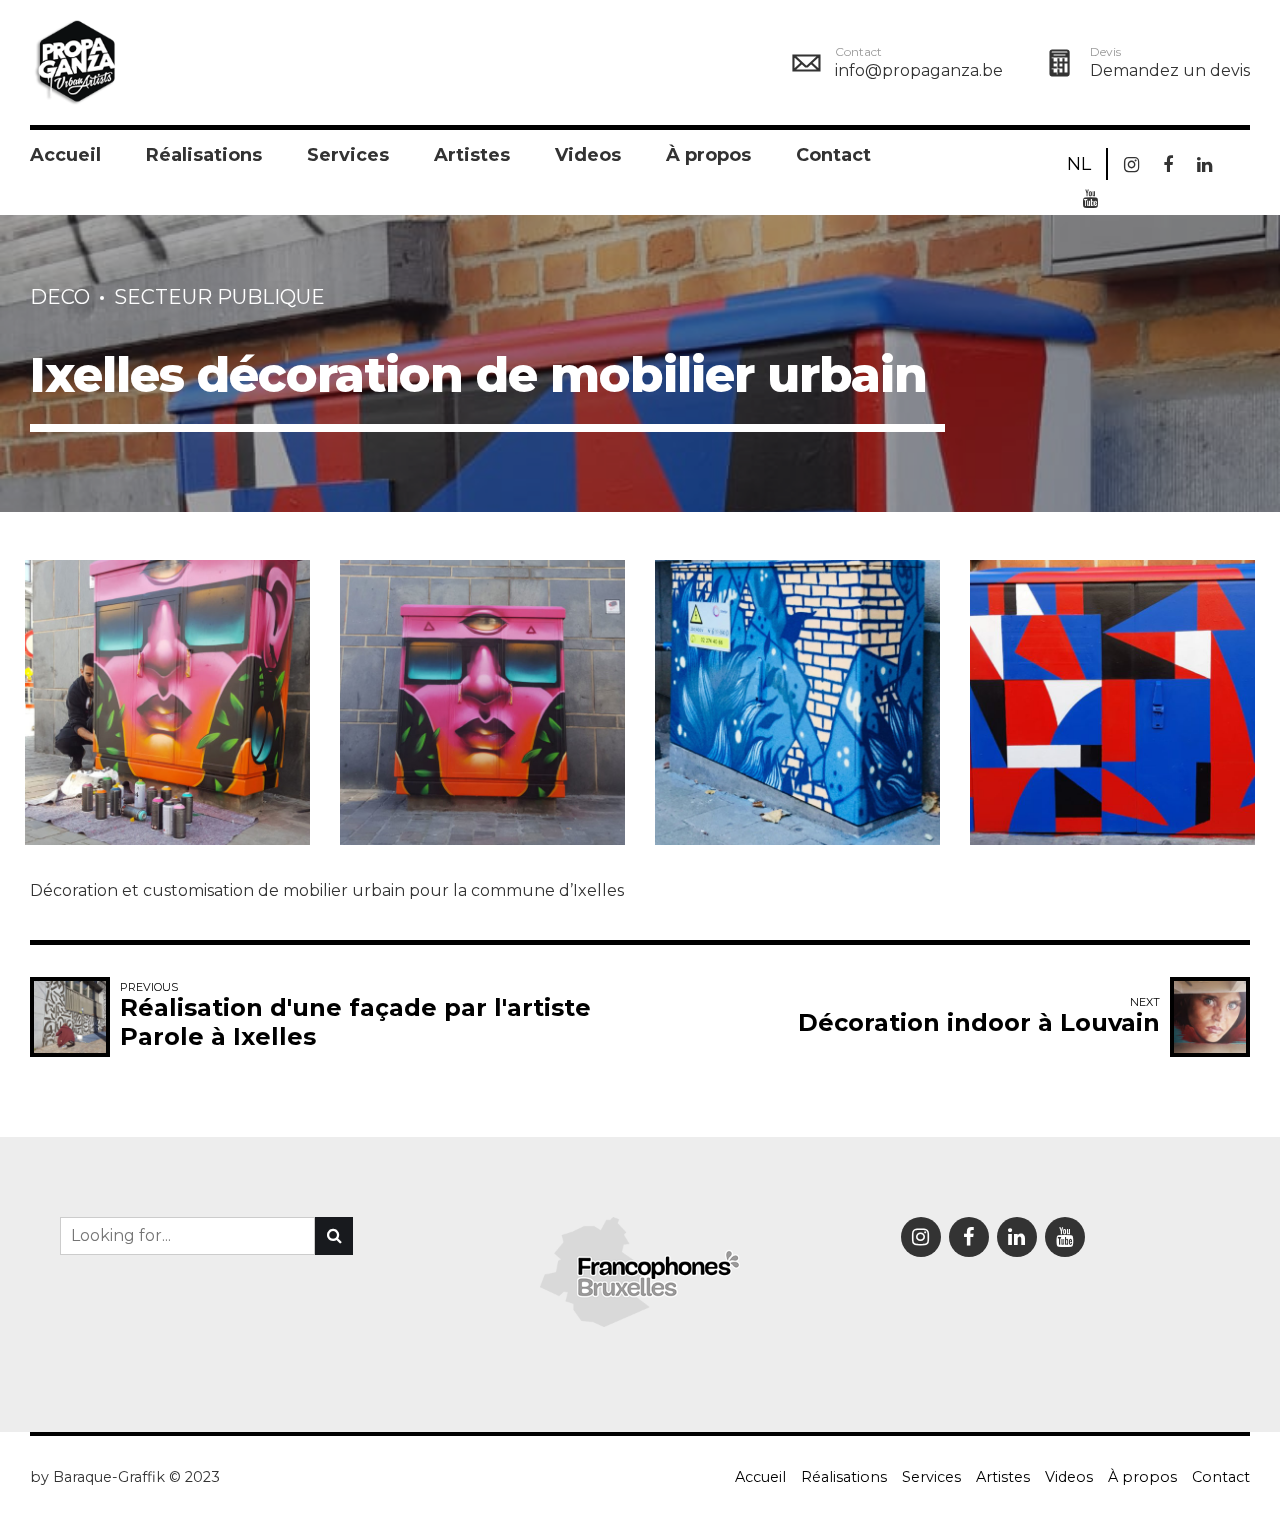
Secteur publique (219, 297)
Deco (60, 297)
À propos (708, 155)
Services (348, 155)
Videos (588, 155)
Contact (833, 155)
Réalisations (204, 155)
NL (1079, 164)
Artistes (472, 155)
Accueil (65, 155)
